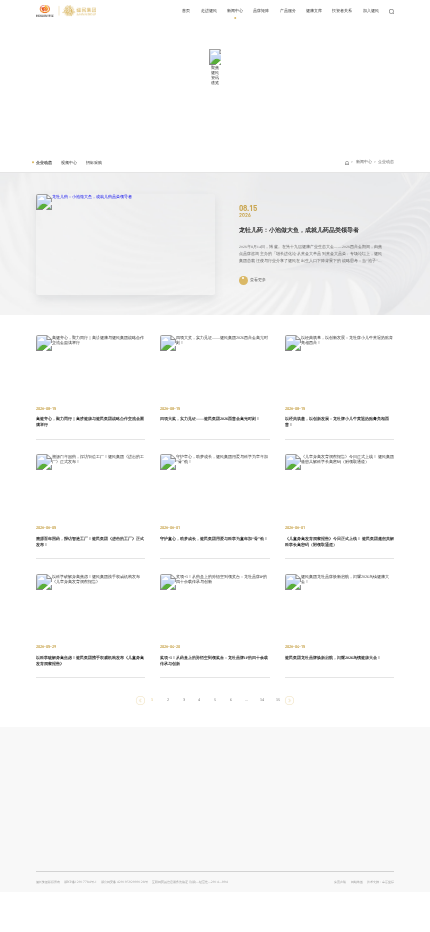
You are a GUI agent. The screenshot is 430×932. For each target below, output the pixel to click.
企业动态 (44, 162)
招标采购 (94, 162)
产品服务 (288, 10)
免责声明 (340, 882)
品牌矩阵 (261, 10)
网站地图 (357, 882)
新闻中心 (235, 10)
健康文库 (314, 10)
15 (278, 699)
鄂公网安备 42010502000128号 (124, 882)
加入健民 (371, 10)
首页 (186, 10)
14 (262, 699)
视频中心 (69, 162)
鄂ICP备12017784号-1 (80, 882)
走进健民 (209, 10)
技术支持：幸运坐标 (380, 882)
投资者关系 (342, 10)
